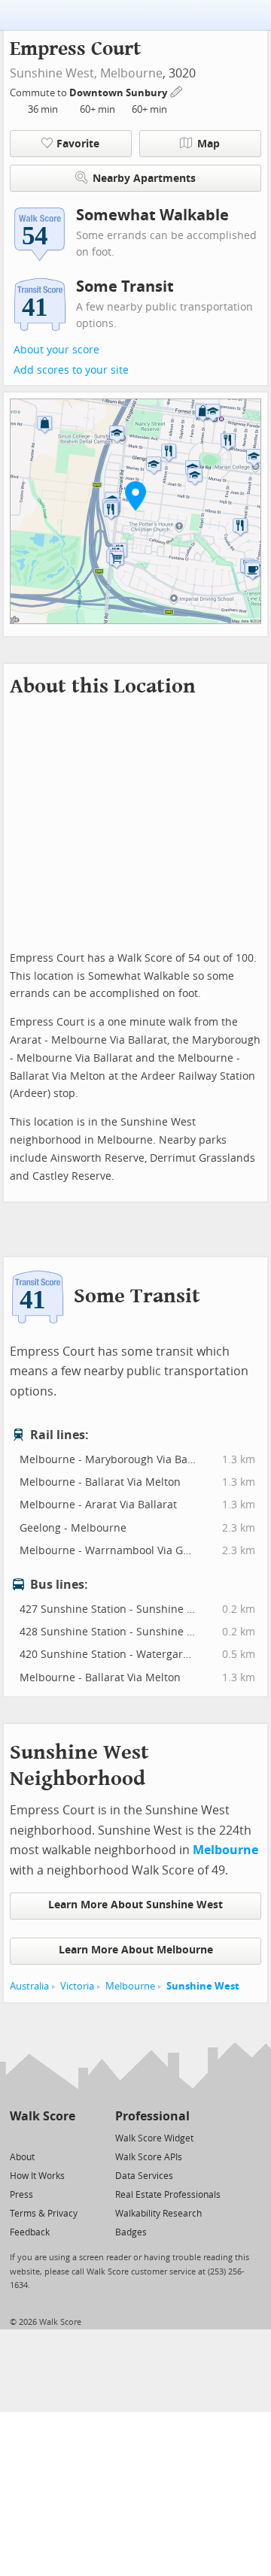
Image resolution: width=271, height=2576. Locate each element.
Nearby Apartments (144, 179)
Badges (131, 2232)
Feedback (30, 2232)
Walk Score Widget (154, 2138)
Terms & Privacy (44, 2214)
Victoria (77, 1986)
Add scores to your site (71, 370)
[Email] (65, 2137)
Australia (29, 1986)
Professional (152, 2116)
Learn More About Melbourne (136, 1950)
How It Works (37, 2176)
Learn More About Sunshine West (135, 1905)
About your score (56, 350)
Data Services (144, 2176)
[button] (135, 496)
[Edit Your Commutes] (177, 91)
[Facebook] (42, 2137)
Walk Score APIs (149, 2157)
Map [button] (209, 144)
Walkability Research (158, 2214)
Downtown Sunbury (119, 93)
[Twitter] (18, 2137)
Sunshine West (203, 1986)
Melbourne (131, 73)
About (22, 2157)
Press (21, 2195)
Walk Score (43, 2116)
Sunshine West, (53, 73)
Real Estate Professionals (168, 2195)
